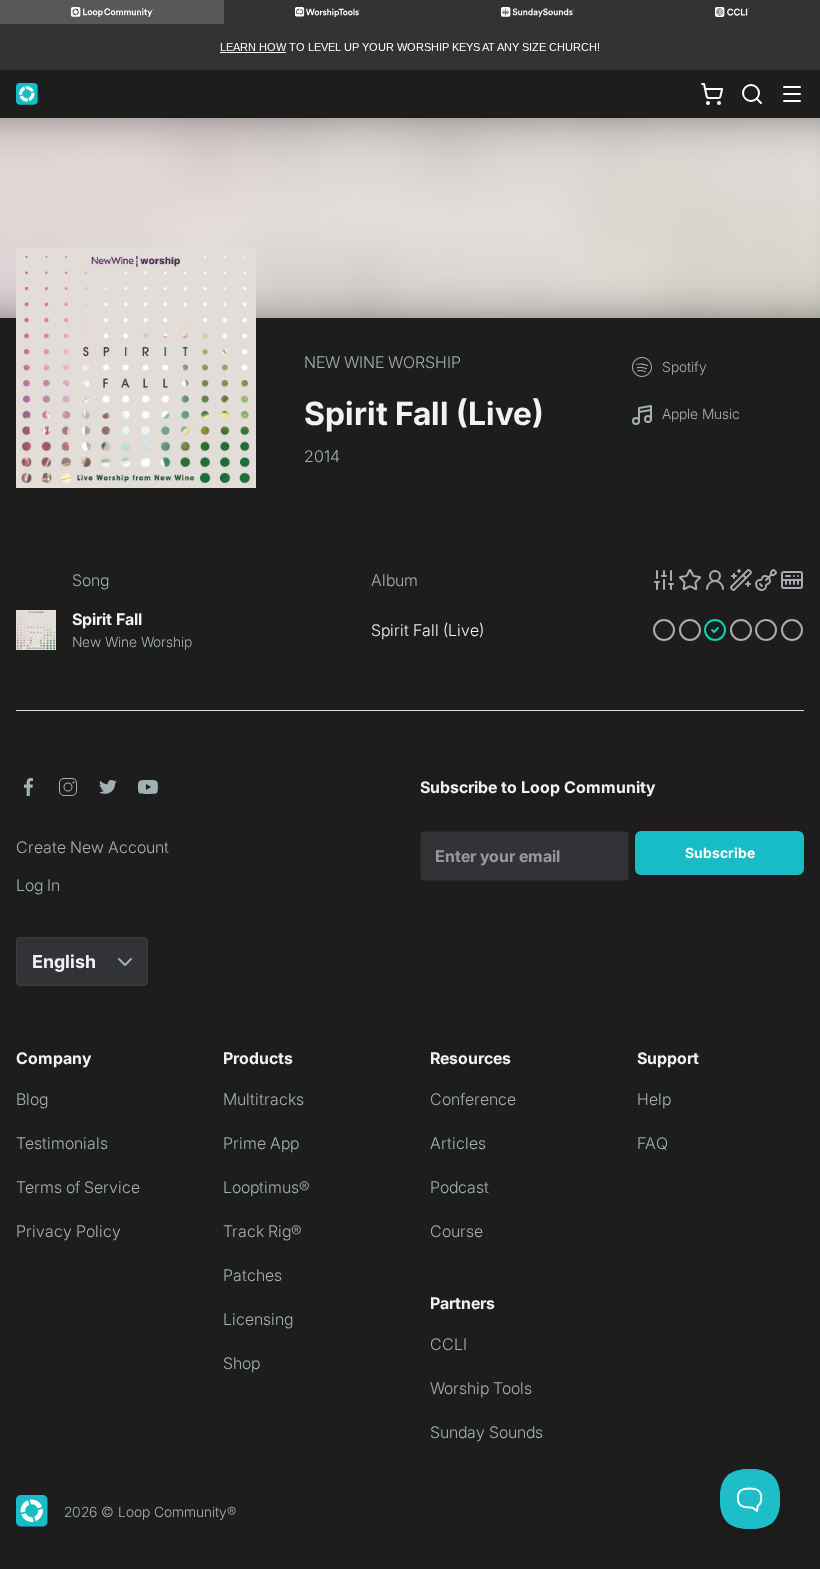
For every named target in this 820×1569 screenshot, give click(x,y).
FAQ (652, 1143)
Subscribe (720, 852)
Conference (473, 1099)
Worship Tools (481, 1388)
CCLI (448, 1344)
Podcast (459, 1187)
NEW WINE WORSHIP (382, 362)
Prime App (261, 1143)
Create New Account (92, 847)
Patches (252, 1275)
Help (654, 1099)
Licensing (258, 1319)
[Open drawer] (792, 94)
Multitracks (263, 1099)
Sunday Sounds (486, 1432)
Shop (241, 1363)
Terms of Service (78, 1187)
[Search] (752, 94)
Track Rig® (262, 1231)
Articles (458, 1143)
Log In (38, 885)
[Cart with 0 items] (712, 94)
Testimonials (62, 1143)
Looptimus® (266, 1187)
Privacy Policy (68, 1231)
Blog (32, 1099)
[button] (728, 580)
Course (456, 1231)
